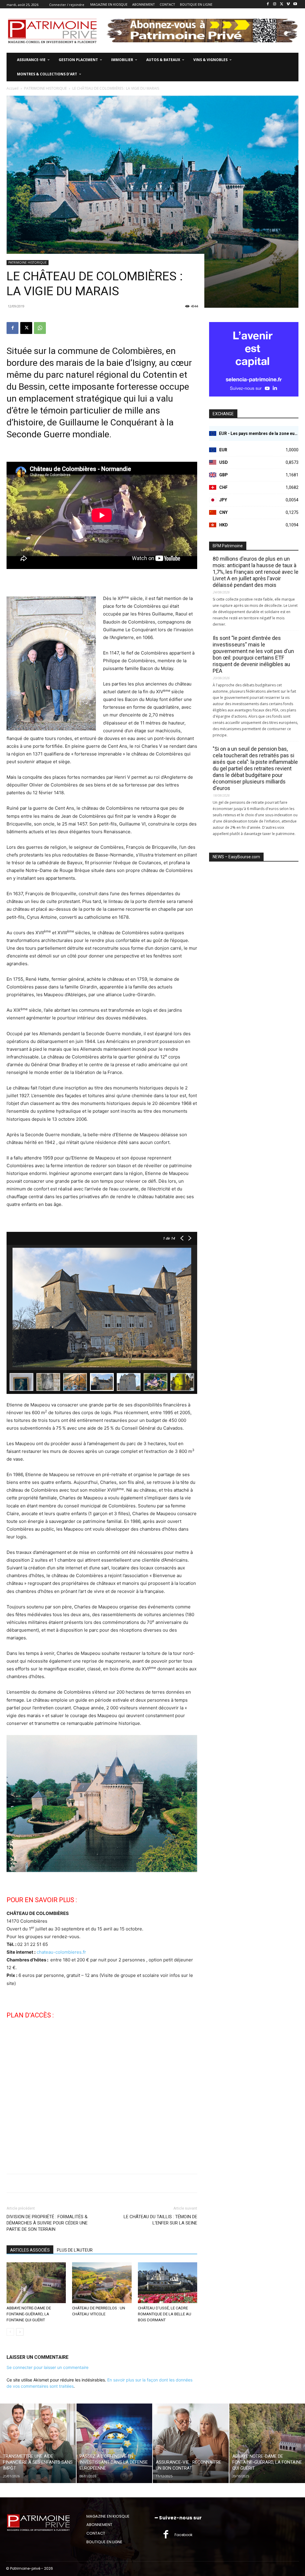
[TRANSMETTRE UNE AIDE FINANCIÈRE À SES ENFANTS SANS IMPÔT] (38, 2443)
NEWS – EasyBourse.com (236, 857)
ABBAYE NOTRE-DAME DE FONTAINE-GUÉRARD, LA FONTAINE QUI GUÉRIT (29, 2314)
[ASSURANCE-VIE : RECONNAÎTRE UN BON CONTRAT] (191, 2443)
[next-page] (20, 2332)
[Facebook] (268, 4)
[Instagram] (275, 4)
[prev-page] (10, 2332)
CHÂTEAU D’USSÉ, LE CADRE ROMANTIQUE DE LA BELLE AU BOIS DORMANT (165, 2314)
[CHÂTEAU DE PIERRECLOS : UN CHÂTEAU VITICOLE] (102, 2283)
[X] (282, 4)
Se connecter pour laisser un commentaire (48, 2367)
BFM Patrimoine (228, 546)
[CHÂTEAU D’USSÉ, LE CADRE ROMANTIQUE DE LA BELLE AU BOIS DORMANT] (168, 2283)
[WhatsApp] (40, 328)
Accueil (13, 88)
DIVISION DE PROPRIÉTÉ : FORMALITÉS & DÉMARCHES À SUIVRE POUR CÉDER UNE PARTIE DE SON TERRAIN (47, 2223)
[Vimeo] (288, 4)
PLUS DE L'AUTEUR (75, 2250)
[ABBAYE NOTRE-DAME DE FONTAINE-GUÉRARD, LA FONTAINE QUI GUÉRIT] (36, 2283)
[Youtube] (295, 4)
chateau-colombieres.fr (61, 1952)
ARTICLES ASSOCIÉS (30, 2250)
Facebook (183, 2535)
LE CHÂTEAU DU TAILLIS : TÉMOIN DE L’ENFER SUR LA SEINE (160, 2220)
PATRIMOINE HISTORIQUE (45, 88)
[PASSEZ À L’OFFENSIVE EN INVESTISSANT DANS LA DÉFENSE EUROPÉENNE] (115, 2443)
